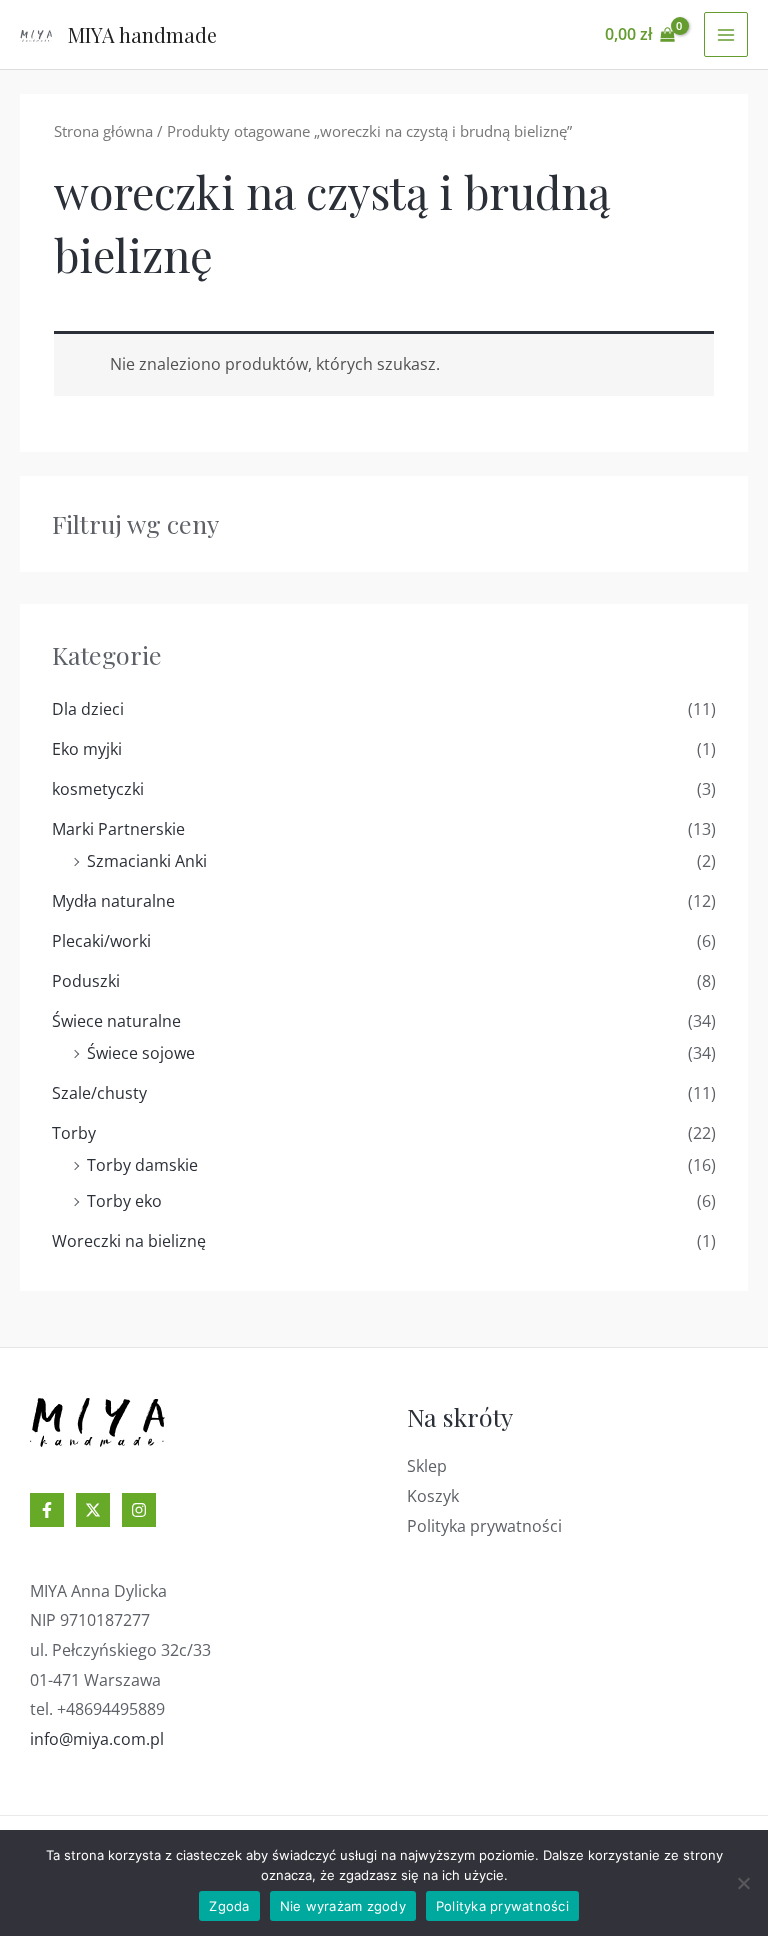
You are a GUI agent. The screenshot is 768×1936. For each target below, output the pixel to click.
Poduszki (86, 981)
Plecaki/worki (101, 941)
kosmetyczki (98, 789)
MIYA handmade (142, 34)
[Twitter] (93, 1510)
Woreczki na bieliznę (129, 1241)
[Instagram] (139, 1510)
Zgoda (229, 1906)
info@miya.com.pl (97, 1739)
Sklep (427, 1466)
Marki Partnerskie (118, 829)
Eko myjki (87, 749)
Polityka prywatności (484, 1526)
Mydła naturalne (113, 901)
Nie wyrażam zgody (343, 1906)
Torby (74, 1133)
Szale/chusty (99, 1093)
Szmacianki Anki (147, 861)
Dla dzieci (88, 709)
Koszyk (433, 1496)
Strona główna (103, 131)
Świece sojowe (141, 1053)
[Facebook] (47, 1510)
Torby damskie (142, 1165)
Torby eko (124, 1201)
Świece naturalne (116, 1021)
